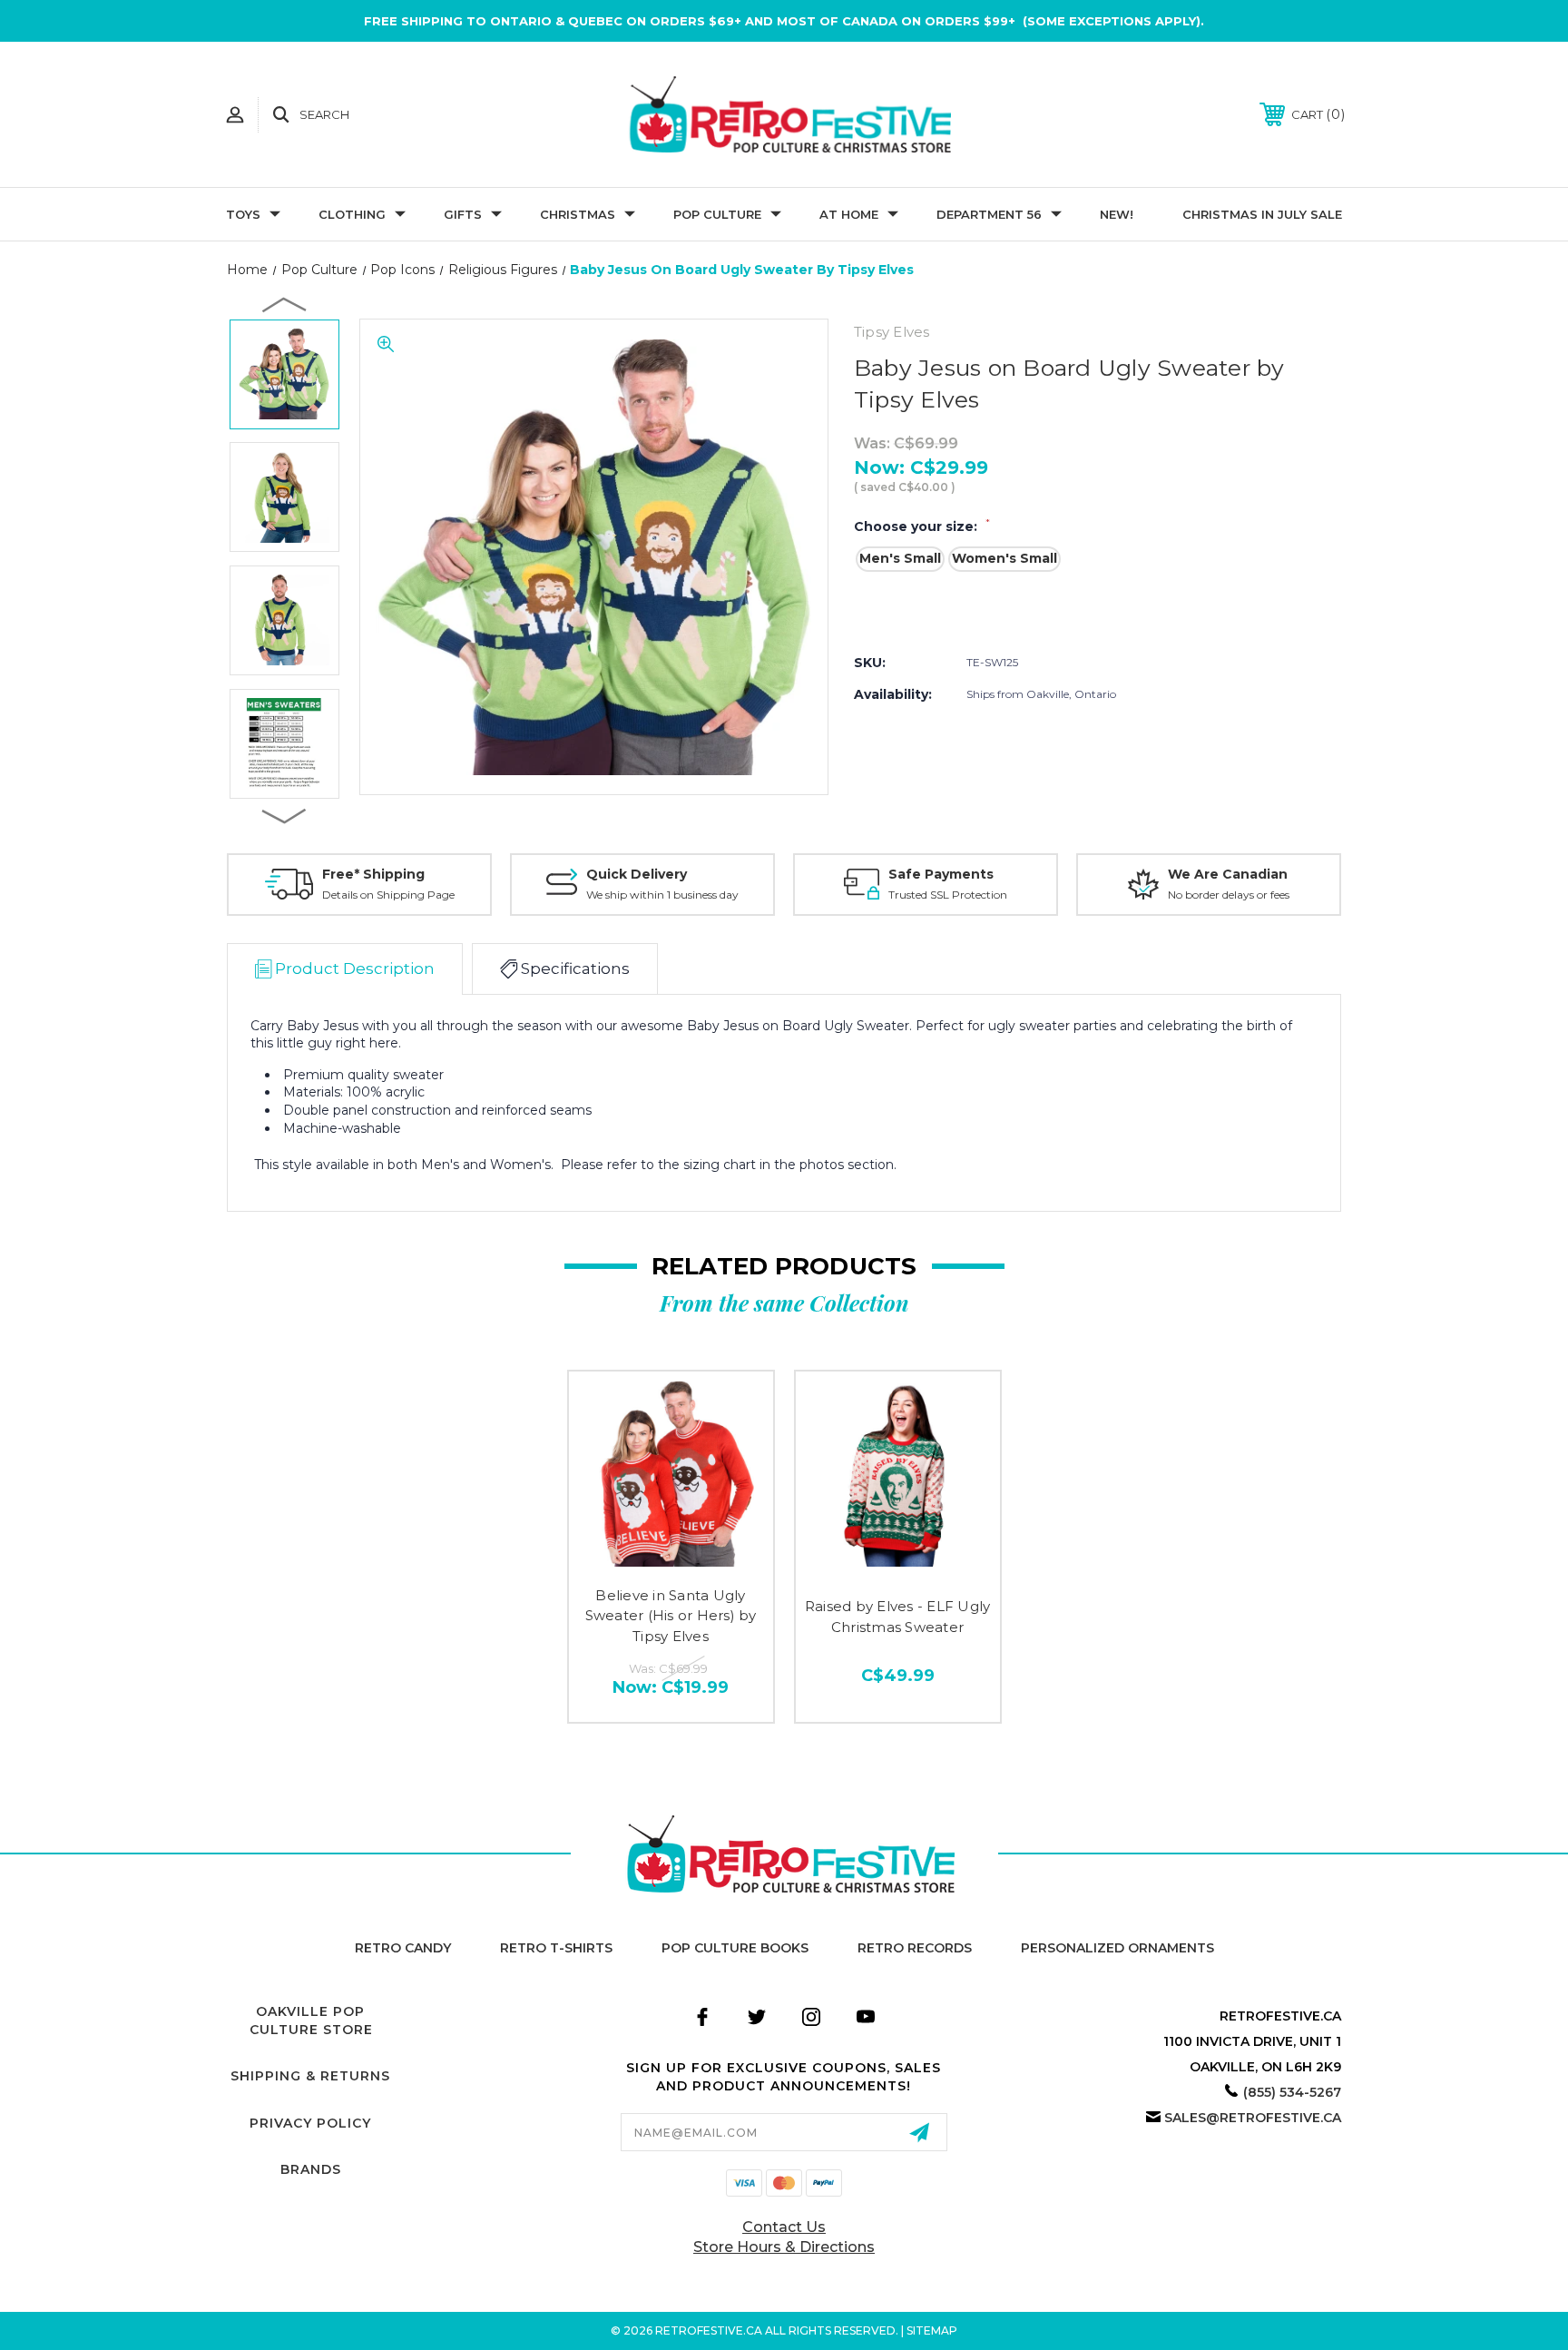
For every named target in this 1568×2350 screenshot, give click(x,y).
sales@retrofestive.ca (1253, 2118)
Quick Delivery (637, 874)
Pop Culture (717, 214)
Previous (285, 304)
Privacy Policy (310, 2123)
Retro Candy (403, 1948)
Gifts (463, 214)
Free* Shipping (373, 874)
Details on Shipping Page (388, 895)
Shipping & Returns (310, 2076)
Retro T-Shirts (556, 1948)
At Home (849, 214)
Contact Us (784, 2227)
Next (285, 815)
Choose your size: (922, 526)
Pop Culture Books (735, 1948)
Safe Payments (941, 874)
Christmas (578, 214)
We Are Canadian (1228, 874)
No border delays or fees (1229, 895)
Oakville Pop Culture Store (311, 2021)
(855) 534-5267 (1292, 2092)
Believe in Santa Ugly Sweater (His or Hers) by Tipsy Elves (671, 1616)
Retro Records (915, 1948)
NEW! (1117, 214)
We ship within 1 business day (662, 895)
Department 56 (989, 214)
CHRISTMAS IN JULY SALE (1262, 214)
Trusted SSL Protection (948, 895)
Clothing (352, 214)
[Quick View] (671, 1559)
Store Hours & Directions (784, 2247)
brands (311, 2169)
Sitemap (932, 2330)
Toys (243, 214)
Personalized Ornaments (1117, 1948)
